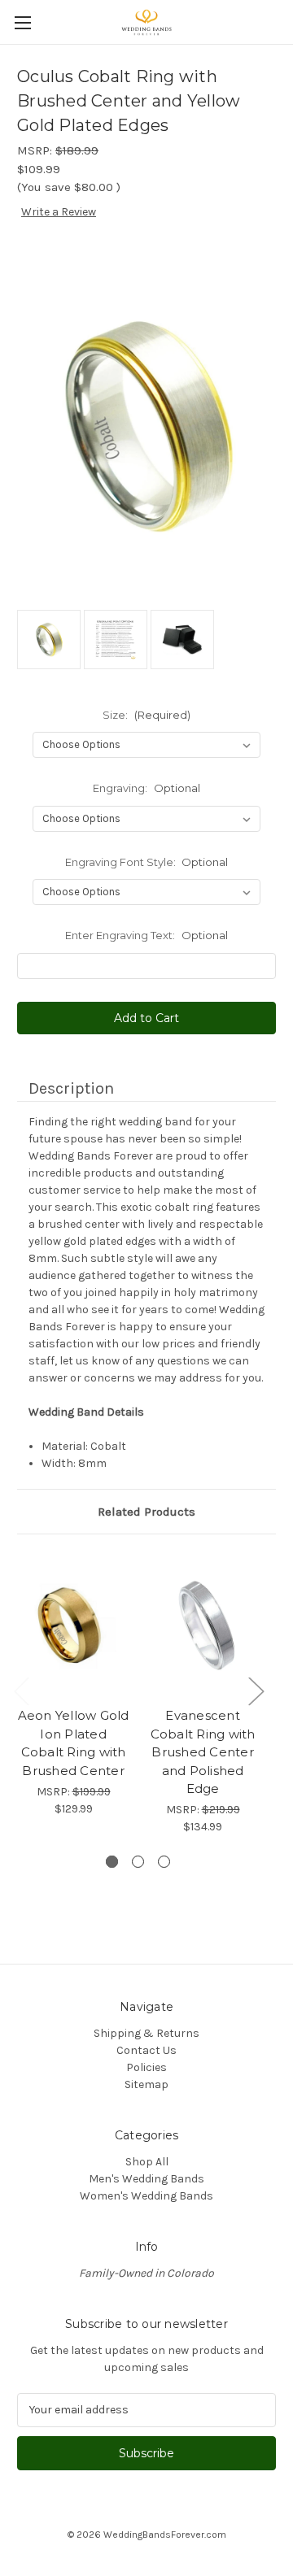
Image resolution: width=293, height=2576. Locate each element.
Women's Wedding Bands (146, 2196)
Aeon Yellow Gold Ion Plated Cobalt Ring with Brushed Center (74, 1743)
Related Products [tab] (146, 1512)
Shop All (147, 2162)
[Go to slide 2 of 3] (138, 1862)
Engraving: (146, 788)
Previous (21, 1691)
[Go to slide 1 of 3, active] (112, 1862)
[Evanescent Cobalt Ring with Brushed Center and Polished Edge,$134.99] (203, 1625)
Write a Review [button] (59, 212)
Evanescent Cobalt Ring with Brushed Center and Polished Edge (203, 1752)
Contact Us (146, 2050)
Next (256, 1691)
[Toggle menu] (22, 22)
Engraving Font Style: (147, 862)
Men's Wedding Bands (146, 2179)
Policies (146, 2067)
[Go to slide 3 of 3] (164, 1862)
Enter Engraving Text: (146, 935)
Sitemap (146, 2084)
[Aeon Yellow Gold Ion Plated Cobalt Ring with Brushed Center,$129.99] (73, 1625)
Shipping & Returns (146, 2033)
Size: (146, 715)
